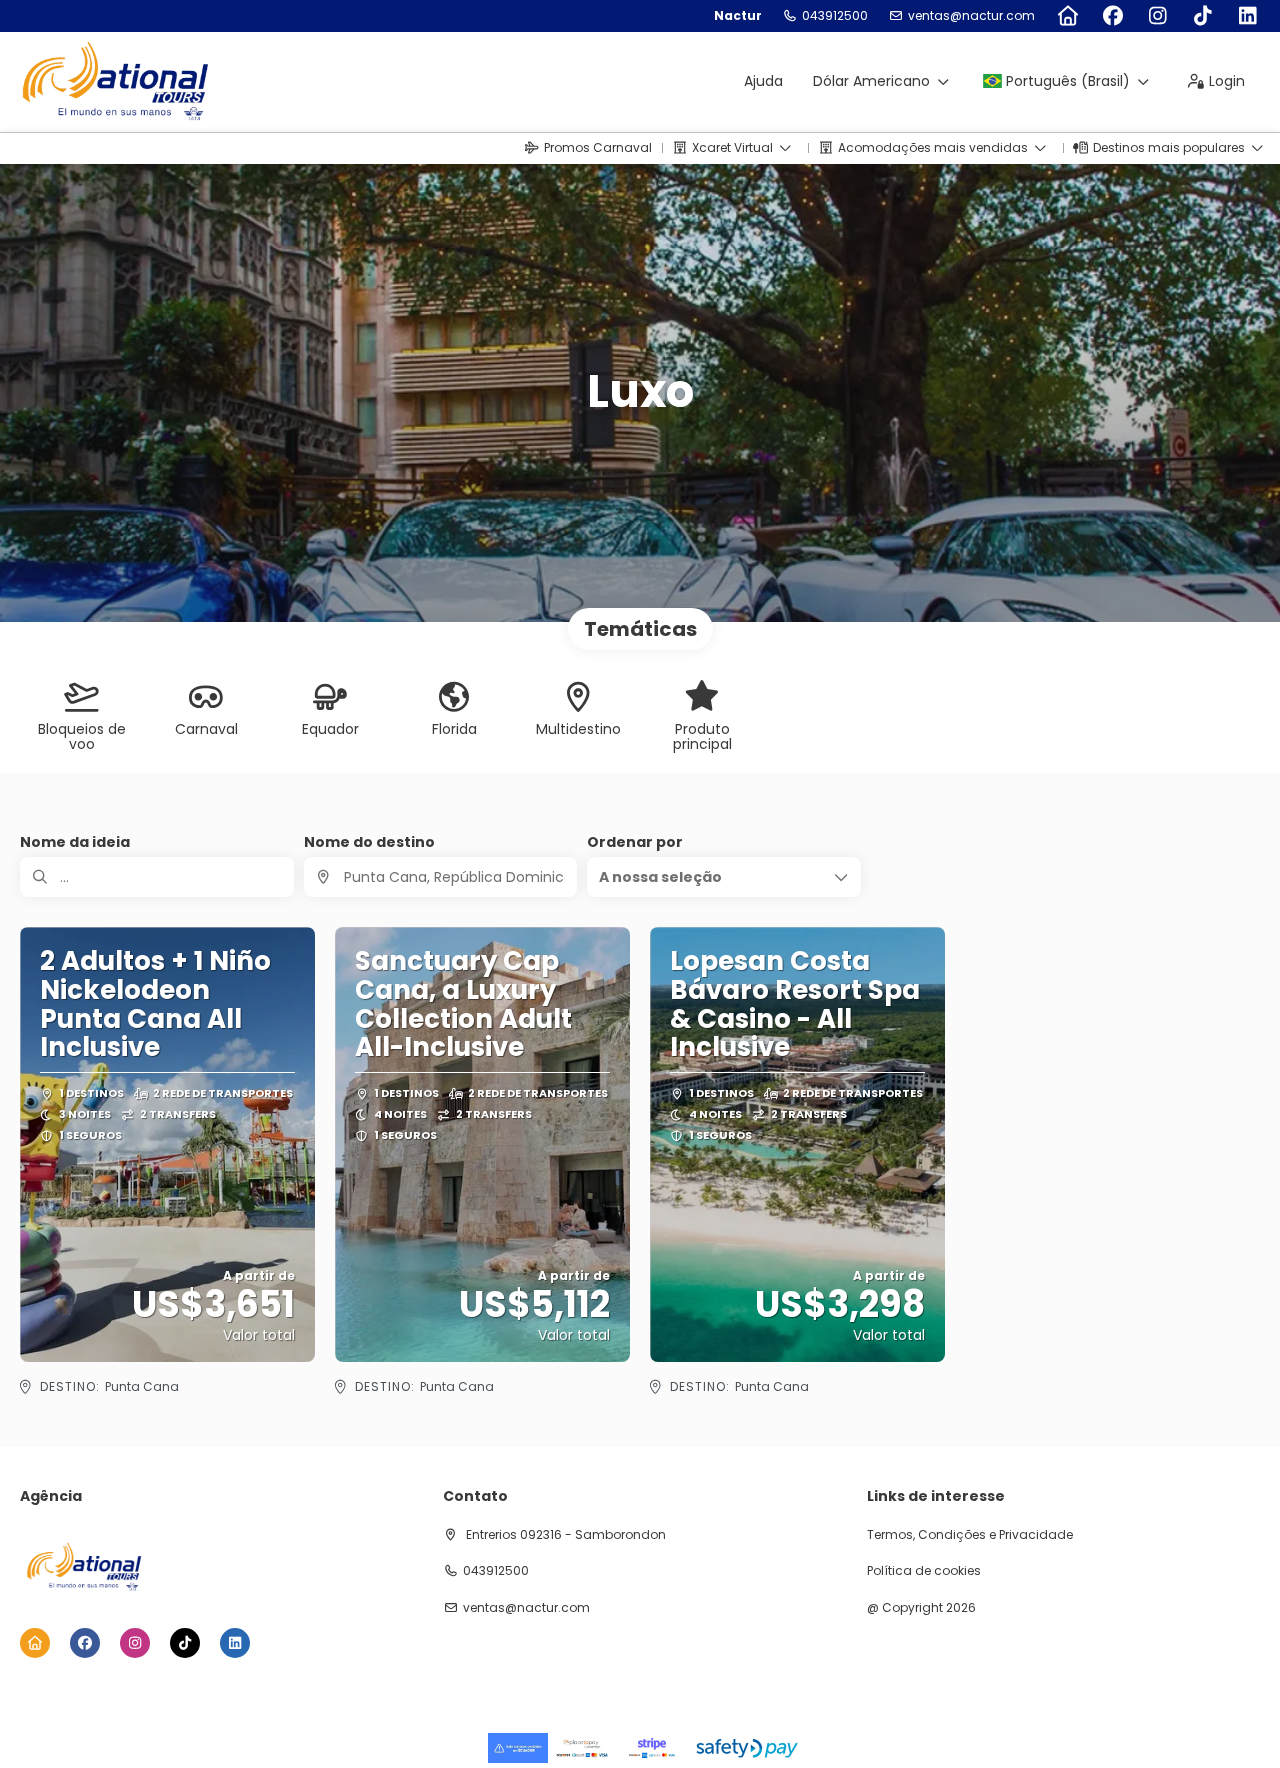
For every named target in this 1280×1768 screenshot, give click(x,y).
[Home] (1067, 16)
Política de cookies (924, 1571)
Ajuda (763, 81)
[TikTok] (1202, 16)
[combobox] (441, 877)
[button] (724, 877)
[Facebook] (1112, 16)
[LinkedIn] (1247, 16)
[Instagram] (1157, 16)
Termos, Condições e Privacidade (970, 1535)
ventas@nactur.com (971, 16)
